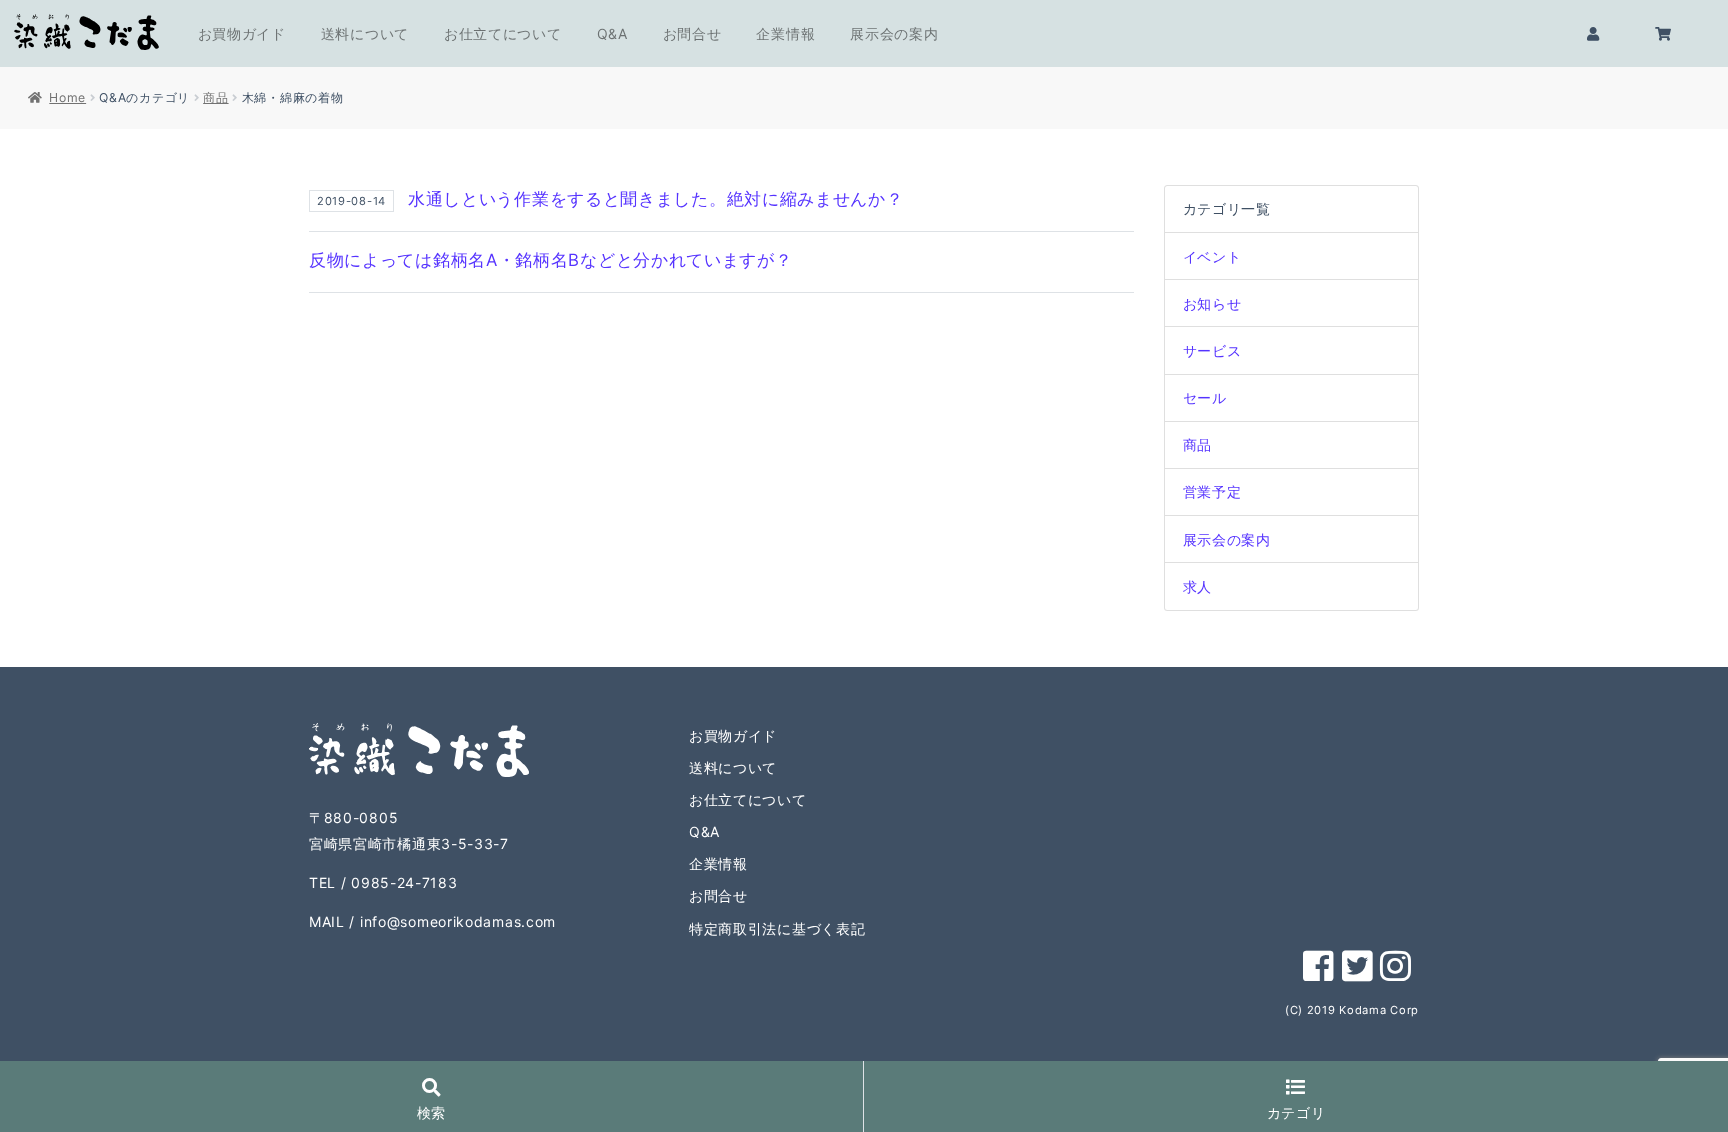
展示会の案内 (894, 33)
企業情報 (785, 33)
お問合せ (692, 33)
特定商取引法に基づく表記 (777, 928)
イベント (1212, 256)
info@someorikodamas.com (458, 921)
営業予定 (1212, 491)
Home (67, 97)
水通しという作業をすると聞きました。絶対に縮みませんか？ (656, 199)
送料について (365, 33)
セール (1205, 397)
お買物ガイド (242, 33)
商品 (215, 97)
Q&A (612, 33)
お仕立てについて (503, 33)
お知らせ (1212, 303)
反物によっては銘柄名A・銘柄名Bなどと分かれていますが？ (551, 260)
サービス (1212, 350)
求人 (1197, 586)
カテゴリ (1296, 1112)
